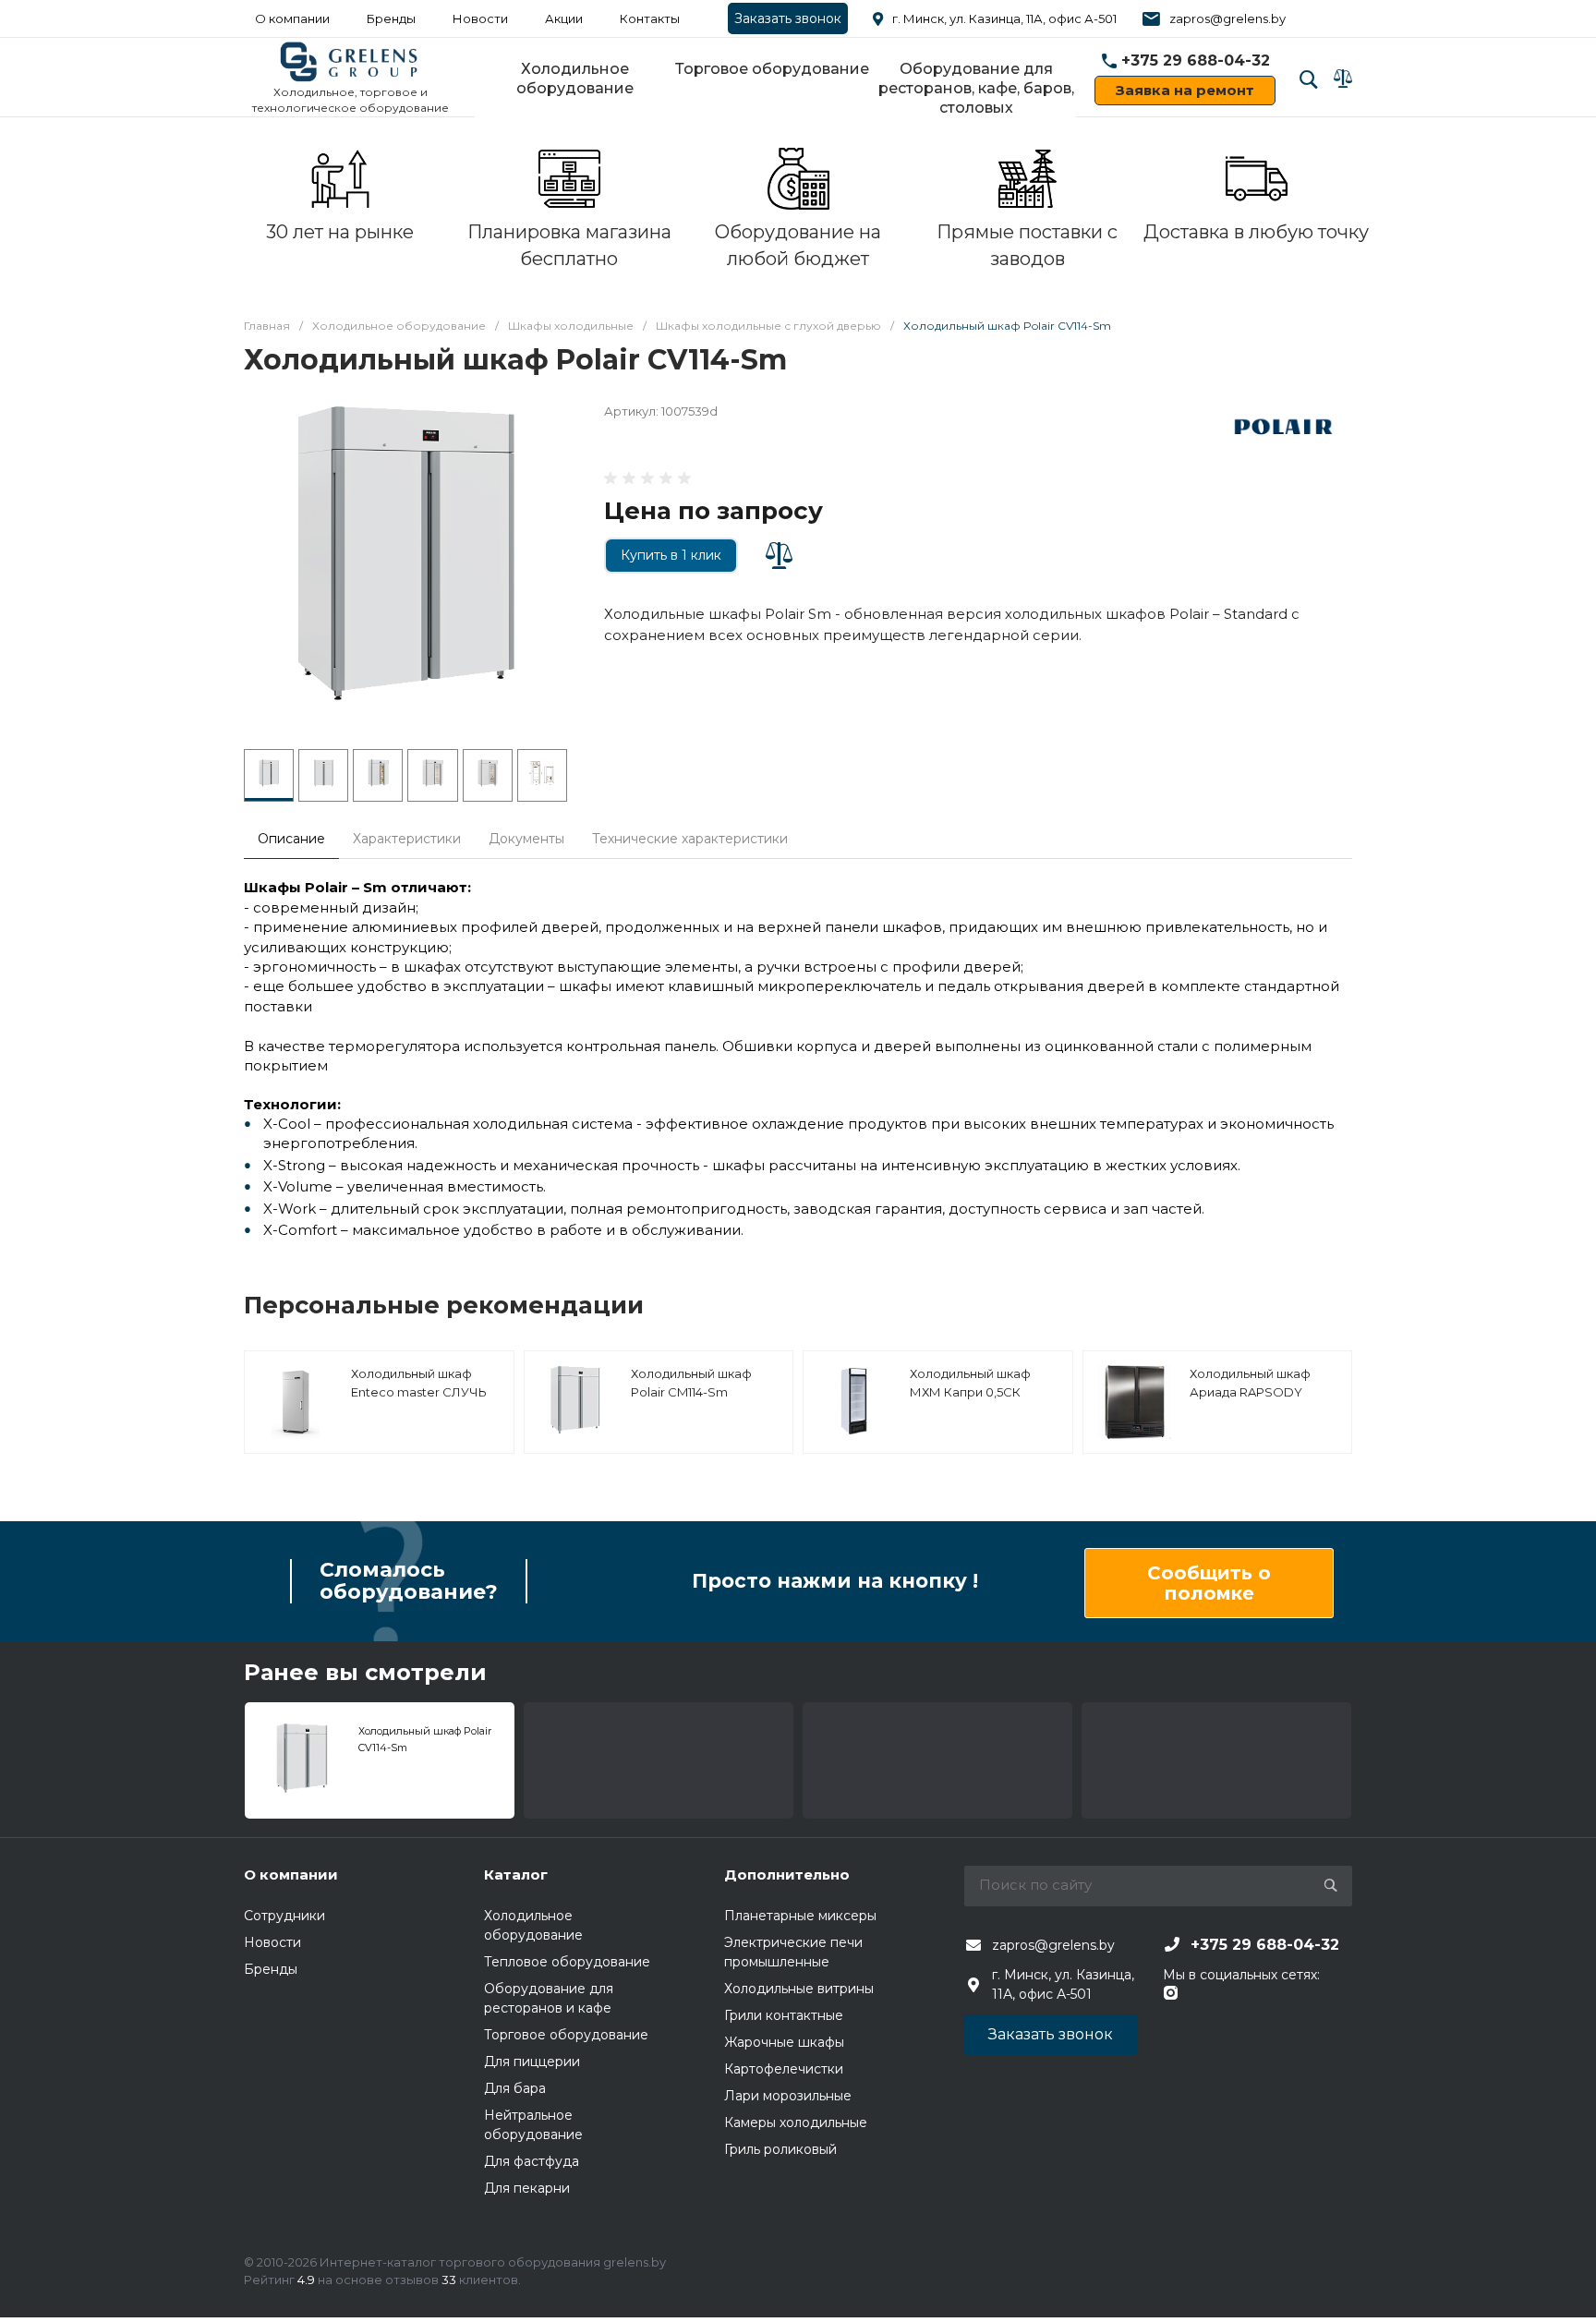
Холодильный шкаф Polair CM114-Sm (691, 1383)
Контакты (650, 18)
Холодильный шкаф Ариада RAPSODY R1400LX (1250, 1391)
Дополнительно (787, 1875)
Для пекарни (527, 2188)
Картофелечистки (784, 2069)
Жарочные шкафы (784, 2042)
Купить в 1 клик (671, 555)
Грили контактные (784, 2015)
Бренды (391, 18)
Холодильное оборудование (575, 79)
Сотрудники (284, 1916)
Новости (480, 18)
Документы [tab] (526, 839)
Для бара (515, 2088)
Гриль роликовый (780, 2149)
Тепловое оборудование (567, 1962)
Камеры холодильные (796, 2122)
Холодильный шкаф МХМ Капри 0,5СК (970, 1383)
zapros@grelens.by (1227, 18)
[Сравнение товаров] (1343, 79)
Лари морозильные (788, 2096)
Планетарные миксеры (800, 1916)
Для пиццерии (532, 2062)
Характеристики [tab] (407, 839)
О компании (292, 18)
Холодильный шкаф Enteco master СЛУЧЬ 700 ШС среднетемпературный (425, 1401)
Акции (564, 18)
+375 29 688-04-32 (1196, 60)
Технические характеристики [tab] (690, 839)
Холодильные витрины (799, 1989)
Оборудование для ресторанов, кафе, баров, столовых (976, 88)
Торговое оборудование (772, 69)
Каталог (516, 1875)
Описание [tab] (291, 839)
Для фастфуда (532, 2161)
